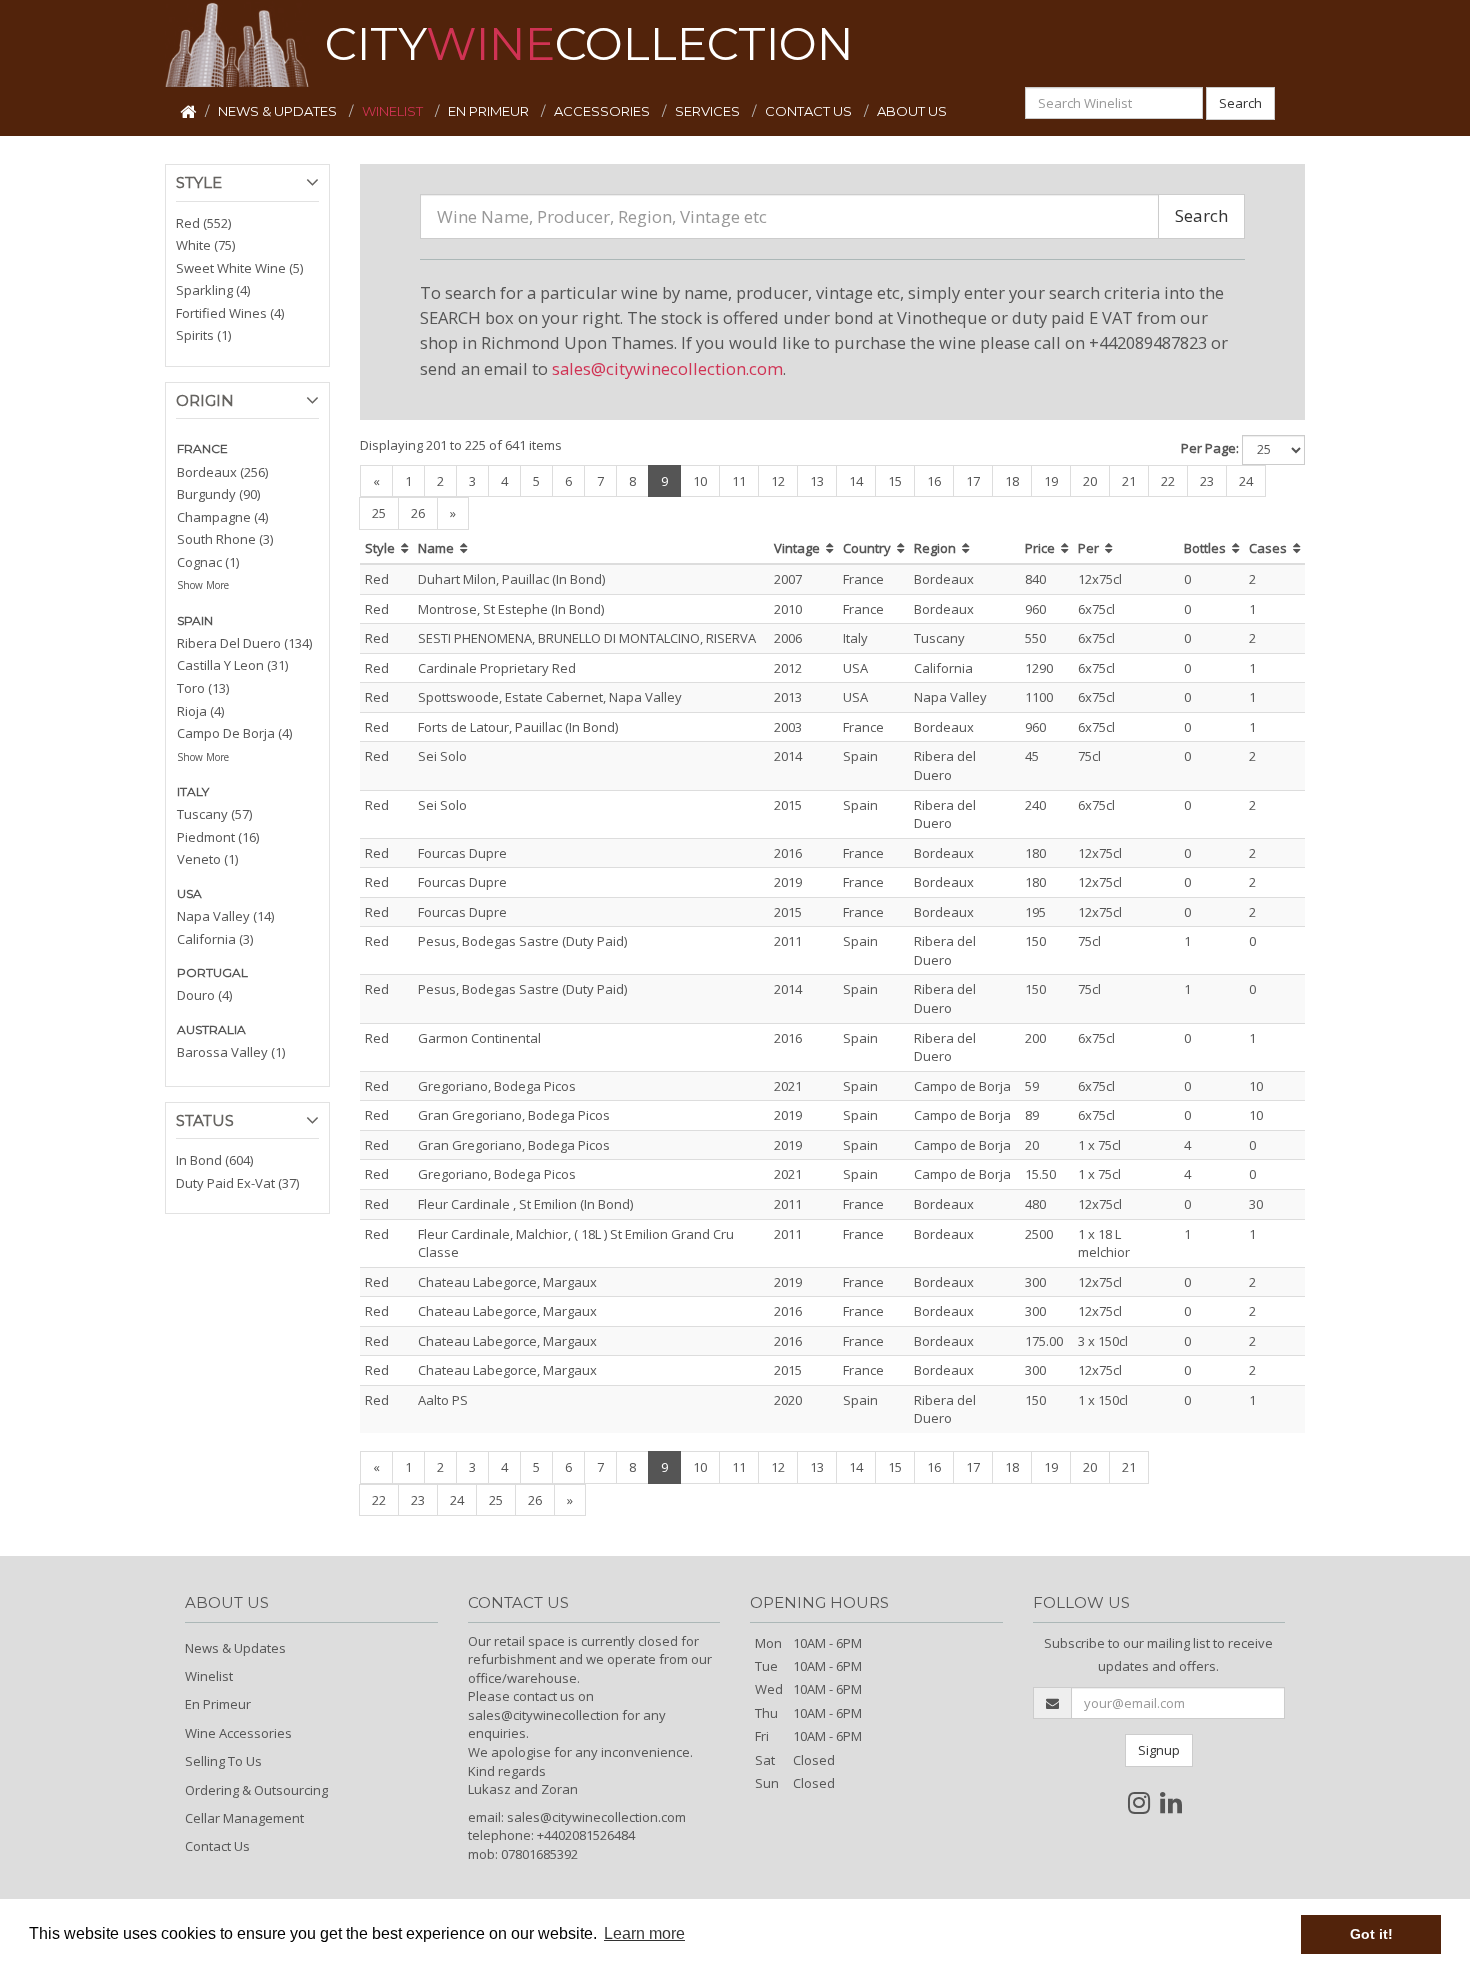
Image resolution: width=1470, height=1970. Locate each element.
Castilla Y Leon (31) (232, 665)
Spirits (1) (203, 335)
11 (739, 481)
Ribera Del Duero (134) (244, 643)
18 (1012, 481)
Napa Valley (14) (225, 916)
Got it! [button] (1371, 1934)
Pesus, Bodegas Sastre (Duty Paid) (522, 941)
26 (418, 513)
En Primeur (218, 1704)
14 (856, 481)
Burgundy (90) (218, 494)
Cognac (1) (208, 562)
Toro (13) (203, 688)
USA (189, 893)
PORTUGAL (212, 972)
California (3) (215, 939)
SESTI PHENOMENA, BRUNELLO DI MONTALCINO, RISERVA (587, 638)
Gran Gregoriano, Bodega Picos (514, 1115)
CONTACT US (810, 111)
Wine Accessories (238, 1733)
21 (1129, 481)
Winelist (209, 1676)
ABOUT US (912, 111)
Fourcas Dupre (462, 853)
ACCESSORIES (603, 111)
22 (1168, 481)
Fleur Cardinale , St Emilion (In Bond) (525, 1204)
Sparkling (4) (213, 290)
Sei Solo (442, 756)
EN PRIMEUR (490, 111)
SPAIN (195, 620)
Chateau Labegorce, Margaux (507, 1282)
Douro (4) (204, 995)
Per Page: (1210, 448)
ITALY (193, 791)
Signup (1159, 1750)
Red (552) (203, 223)
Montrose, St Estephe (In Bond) (511, 609)
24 (1246, 481)
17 (973, 481)
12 (778, 481)
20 (1090, 481)
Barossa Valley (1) (231, 1052)
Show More (203, 585)
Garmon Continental (479, 1038)
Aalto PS (443, 1400)
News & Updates (235, 1648)
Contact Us (217, 1846)
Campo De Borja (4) (234, 733)
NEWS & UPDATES (279, 111)
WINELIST (394, 111)
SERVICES (709, 111)
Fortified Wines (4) (230, 313)
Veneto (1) (207, 859)
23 (1207, 481)
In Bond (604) (214, 1160)
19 (1051, 481)
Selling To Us (223, 1761)
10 (700, 481)
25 (379, 513)
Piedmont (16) (218, 837)
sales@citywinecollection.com (667, 368)
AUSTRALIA (211, 1029)
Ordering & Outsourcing (256, 1790)
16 (934, 481)
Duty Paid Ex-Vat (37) (237, 1183)
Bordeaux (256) (222, 472)
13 (817, 481)
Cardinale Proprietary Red (497, 668)
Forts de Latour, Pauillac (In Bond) (518, 727)
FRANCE (202, 448)
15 (895, 481)
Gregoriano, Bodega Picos (497, 1086)
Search (1240, 103)
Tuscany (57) (214, 814)
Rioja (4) (200, 711)
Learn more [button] (644, 1933)
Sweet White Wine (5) (239, 268)
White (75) (205, 245)
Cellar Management (244, 1818)
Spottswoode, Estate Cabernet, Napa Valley (550, 697)
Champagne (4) (222, 517)
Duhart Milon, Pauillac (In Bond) (511, 579)
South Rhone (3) (225, 539)
